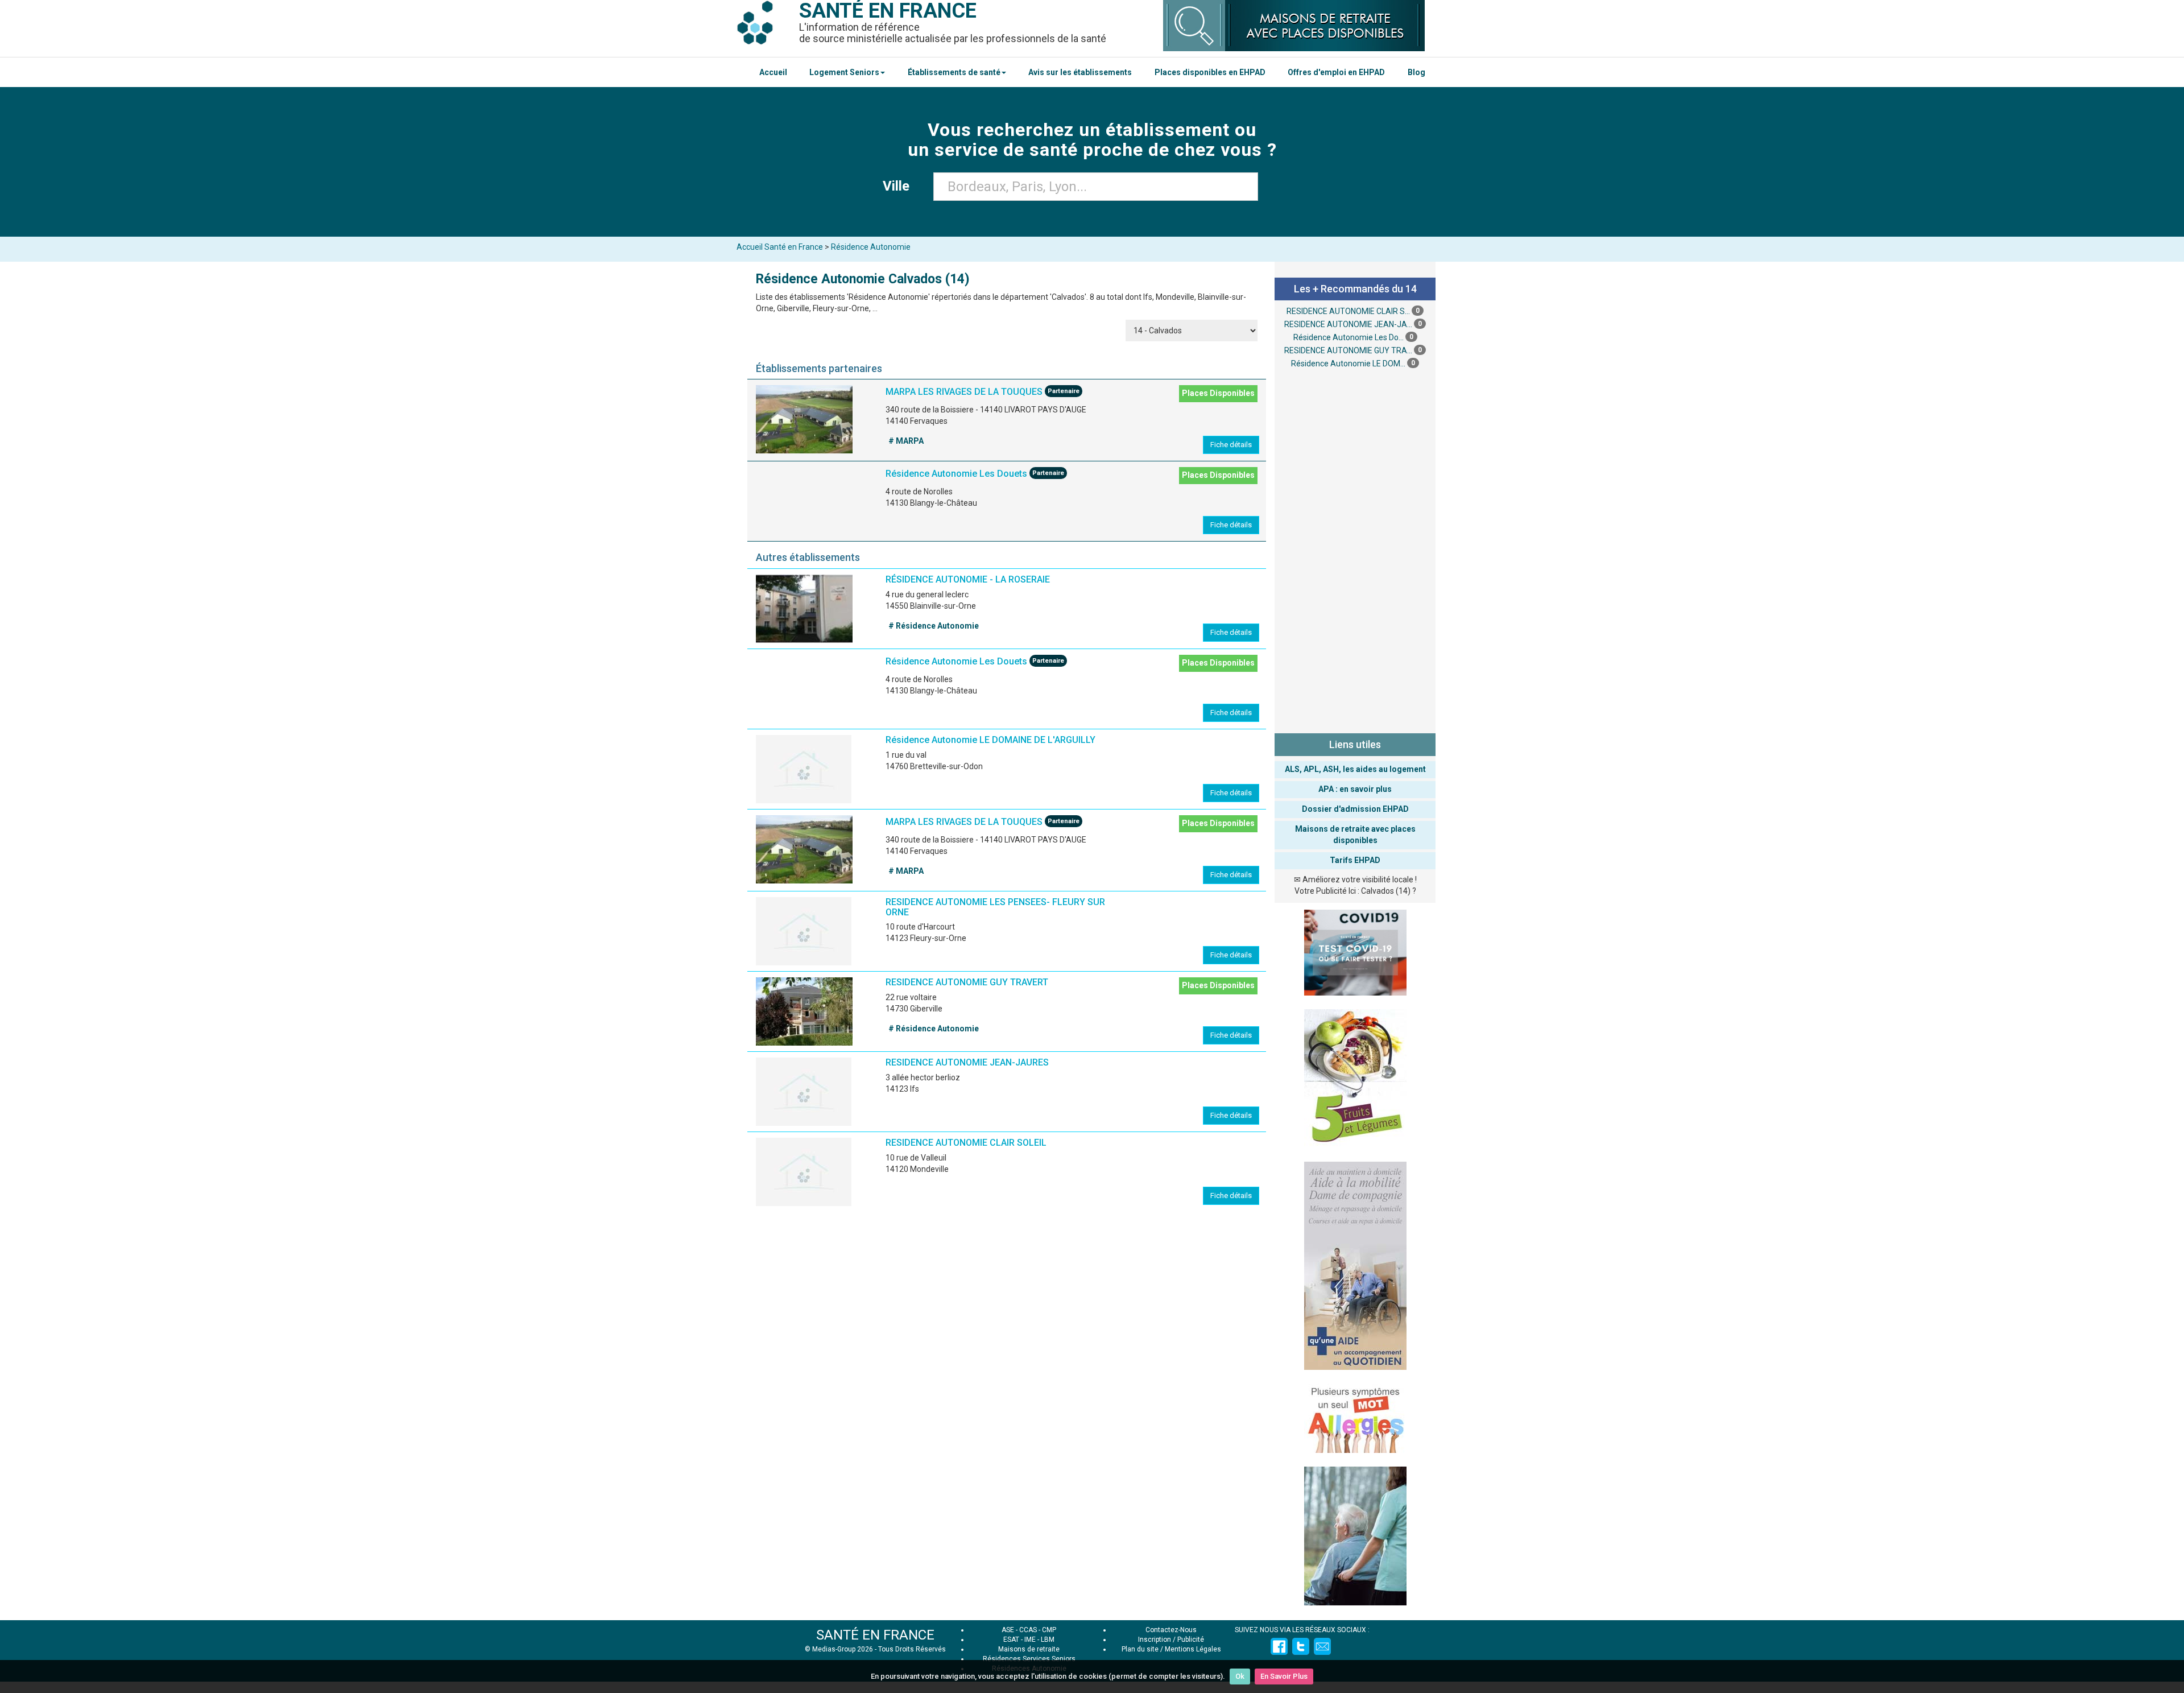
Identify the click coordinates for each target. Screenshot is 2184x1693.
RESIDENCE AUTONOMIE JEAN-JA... (1348, 324)
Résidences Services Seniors (1029, 1659)
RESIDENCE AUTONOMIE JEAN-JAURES (967, 1062)
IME (1030, 1640)
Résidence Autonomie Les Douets (956, 474)
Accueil (773, 72)
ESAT (1011, 1640)
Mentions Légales (1193, 1649)
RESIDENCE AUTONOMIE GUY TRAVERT (967, 982)
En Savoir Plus (1284, 1676)
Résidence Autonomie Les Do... (1349, 337)
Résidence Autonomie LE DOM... (1348, 364)
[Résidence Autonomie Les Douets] (804, 501)
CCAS (1028, 1630)
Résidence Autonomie (871, 247)
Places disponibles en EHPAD (1210, 72)
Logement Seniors (844, 72)
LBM (1048, 1640)
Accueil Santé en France (780, 247)
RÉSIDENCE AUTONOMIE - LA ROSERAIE (968, 579)
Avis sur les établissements (1080, 72)
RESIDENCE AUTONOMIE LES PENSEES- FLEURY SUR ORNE (995, 907)
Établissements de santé (954, 72)
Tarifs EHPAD (1355, 860)
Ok (1240, 1676)
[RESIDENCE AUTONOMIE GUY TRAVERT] (804, 1011)
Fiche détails (1231, 445)
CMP (1049, 1630)
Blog (1416, 72)
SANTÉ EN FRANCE (875, 1635)
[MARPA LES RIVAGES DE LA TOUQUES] (804, 419)
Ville (899, 186)
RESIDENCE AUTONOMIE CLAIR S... (1348, 311)
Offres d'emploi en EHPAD (1336, 72)
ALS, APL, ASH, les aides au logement (1355, 769)
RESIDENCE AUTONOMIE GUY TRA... (1348, 350)
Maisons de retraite (1029, 1649)
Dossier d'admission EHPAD (1355, 809)
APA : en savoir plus (1355, 789)
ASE (1008, 1630)
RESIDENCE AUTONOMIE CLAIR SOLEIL (966, 1143)
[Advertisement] (1355, 550)
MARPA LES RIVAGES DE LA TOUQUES (964, 392)
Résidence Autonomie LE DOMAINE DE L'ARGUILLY (990, 740)
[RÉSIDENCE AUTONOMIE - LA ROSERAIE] (804, 609)
